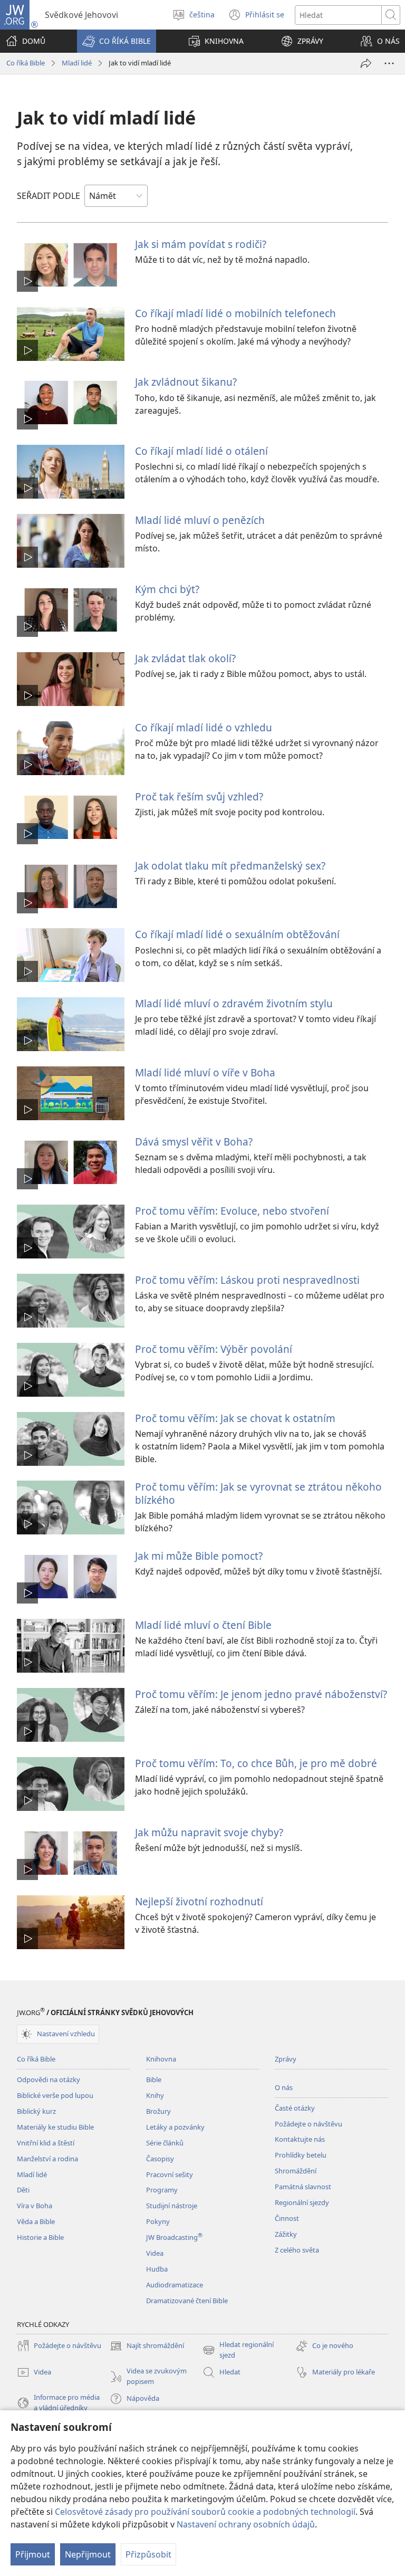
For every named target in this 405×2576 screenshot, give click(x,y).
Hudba (157, 2269)
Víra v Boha (35, 2206)
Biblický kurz (36, 2111)
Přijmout (33, 2554)
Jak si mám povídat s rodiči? (201, 244)
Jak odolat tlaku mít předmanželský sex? (230, 866)
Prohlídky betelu (301, 2155)
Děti (23, 2190)
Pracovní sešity (170, 2174)
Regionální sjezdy (302, 2202)
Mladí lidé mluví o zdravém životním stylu (234, 1003)
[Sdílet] (366, 63)
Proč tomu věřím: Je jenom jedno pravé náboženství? (261, 1694)
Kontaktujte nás (300, 2139)
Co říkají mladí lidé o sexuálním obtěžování (237, 934)
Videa (155, 2253)
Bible (154, 2079)
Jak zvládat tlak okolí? (185, 658)
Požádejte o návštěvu (308, 2124)
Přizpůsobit (148, 2554)
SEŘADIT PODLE (49, 196)
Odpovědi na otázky (49, 2079)
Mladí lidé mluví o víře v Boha (205, 1072)
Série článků (165, 2143)
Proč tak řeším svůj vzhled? (199, 796)
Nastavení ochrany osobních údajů (246, 2524)
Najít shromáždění (147, 2346)
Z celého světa (297, 2250)
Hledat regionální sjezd (238, 2350)
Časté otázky (295, 2108)
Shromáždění (296, 2171)
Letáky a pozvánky (175, 2127)
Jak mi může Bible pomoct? (199, 1556)
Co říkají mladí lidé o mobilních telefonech (235, 313)
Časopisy (160, 2159)
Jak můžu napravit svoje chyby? (209, 1832)
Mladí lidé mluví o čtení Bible (203, 1625)
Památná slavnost (303, 2187)
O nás (284, 2087)
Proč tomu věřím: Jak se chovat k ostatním (235, 1418)
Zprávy (286, 2059)
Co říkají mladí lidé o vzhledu (204, 727)
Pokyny (158, 2221)
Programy (162, 2190)
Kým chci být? (167, 589)
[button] (117, 41)
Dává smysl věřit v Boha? (194, 1142)
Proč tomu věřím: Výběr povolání (214, 1349)
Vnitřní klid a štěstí (46, 2143)
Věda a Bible (36, 2221)
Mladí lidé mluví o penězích (200, 520)
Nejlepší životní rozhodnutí (199, 1901)
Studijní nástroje (172, 2206)
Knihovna (161, 2059)
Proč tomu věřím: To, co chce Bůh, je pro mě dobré (256, 1763)
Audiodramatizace (175, 2285)
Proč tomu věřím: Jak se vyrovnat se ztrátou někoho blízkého (258, 1493)
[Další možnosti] (389, 63)
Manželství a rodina (47, 2159)
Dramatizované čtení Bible (187, 2301)
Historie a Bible (40, 2237)
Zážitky (286, 2234)
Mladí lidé (77, 63)
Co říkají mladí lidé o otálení (201, 451)
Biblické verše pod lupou (55, 2095)
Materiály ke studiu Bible (55, 2127)
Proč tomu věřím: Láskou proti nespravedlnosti (247, 1280)
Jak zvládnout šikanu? (186, 382)
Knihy (155, 2095)
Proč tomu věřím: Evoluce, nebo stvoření (232, 1211)
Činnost (287, 2218)
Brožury (158, 2111)
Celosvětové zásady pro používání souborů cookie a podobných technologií (205, 2512)
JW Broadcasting (174, 2237)
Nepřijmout (88, 2554)
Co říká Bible (26, 63)
